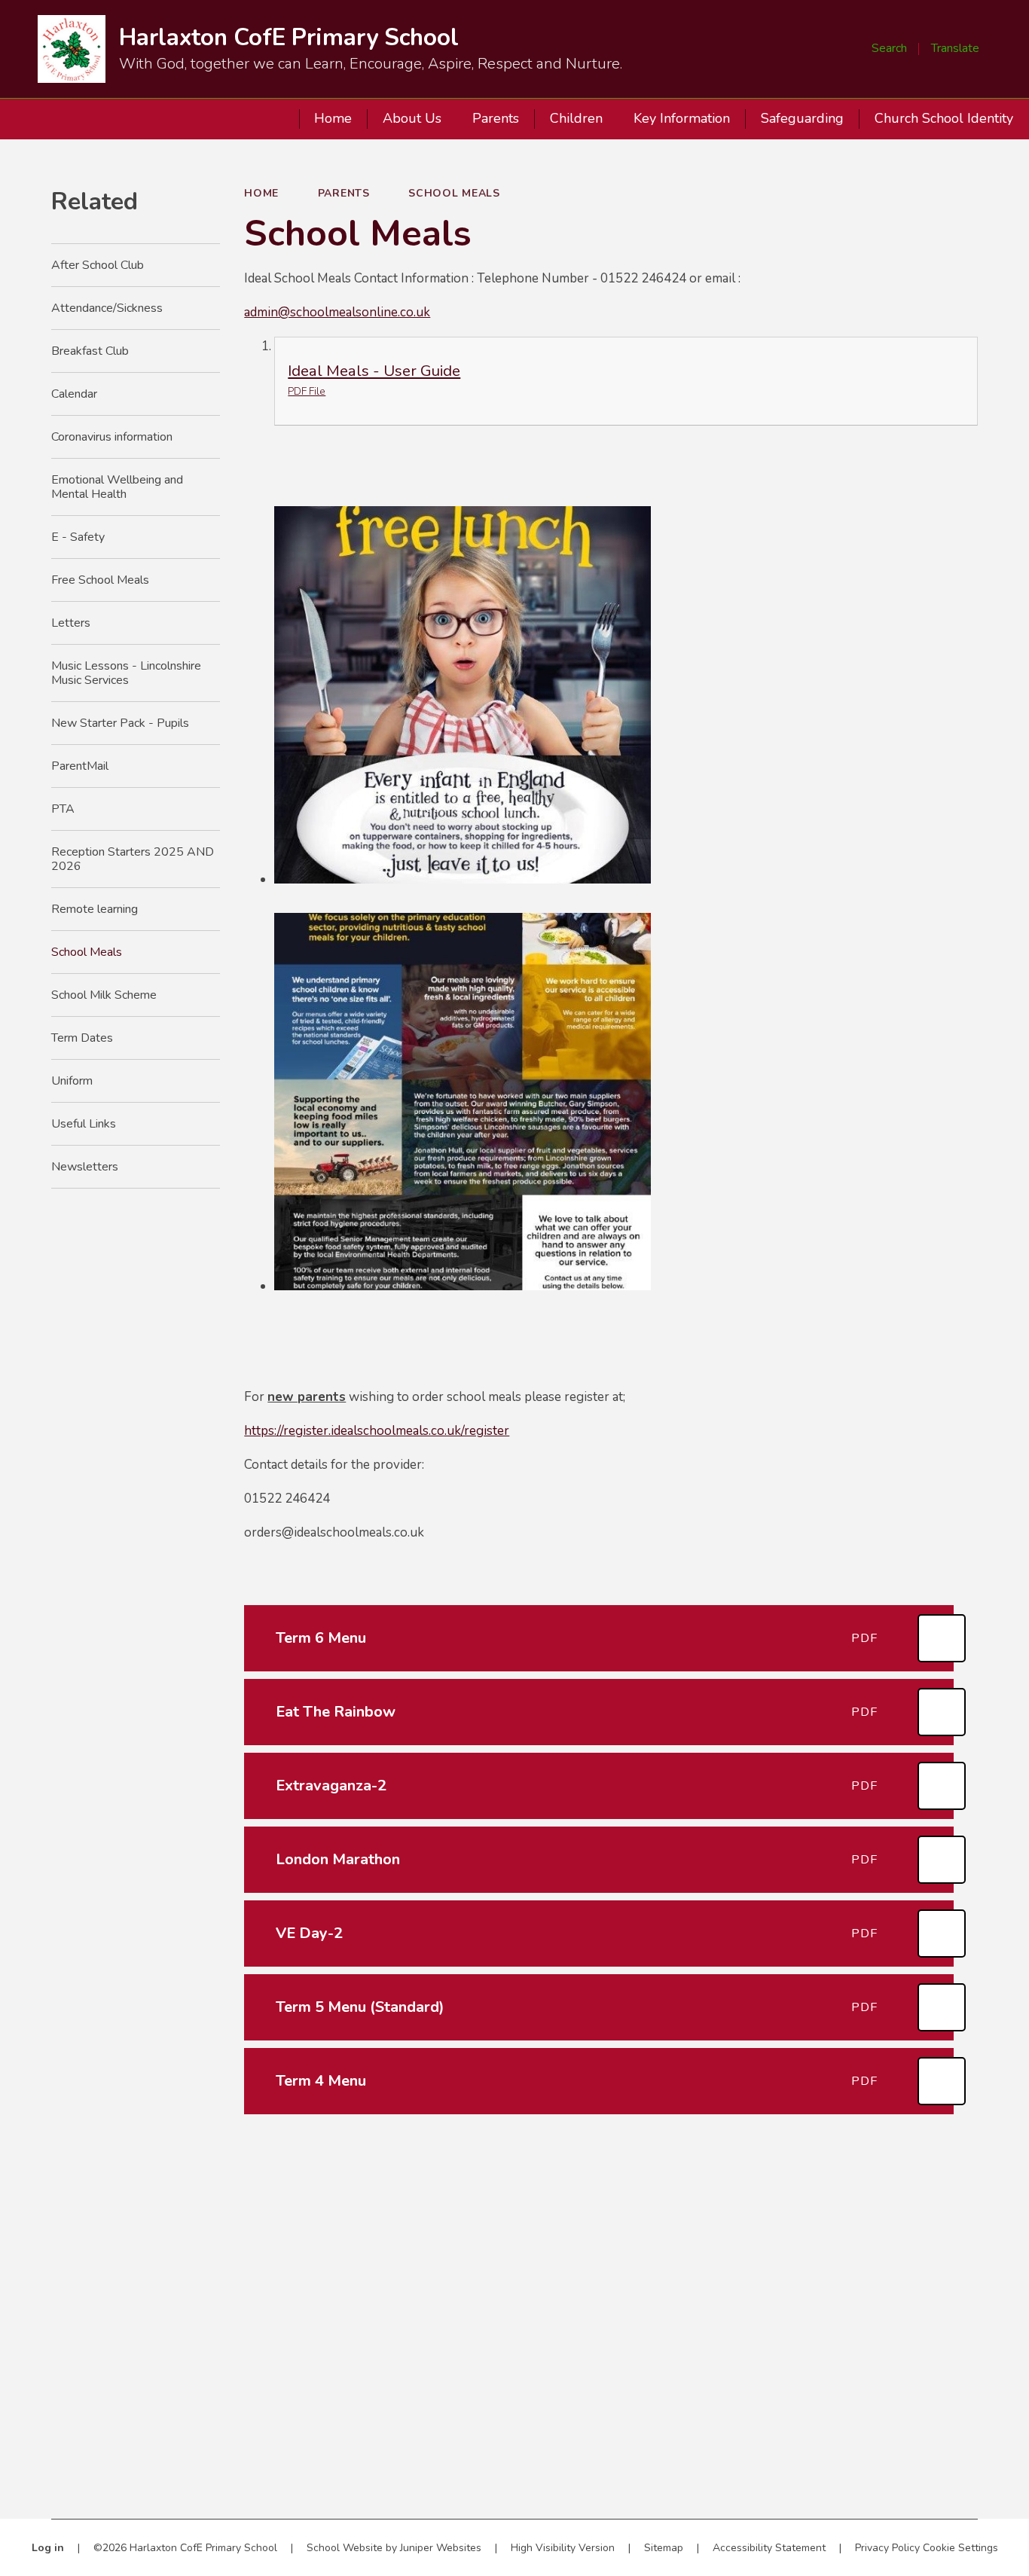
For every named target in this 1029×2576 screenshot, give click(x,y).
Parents (344, 193)
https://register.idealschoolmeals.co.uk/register (377, 1431)
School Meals (454, 193)
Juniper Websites (441, 2548)
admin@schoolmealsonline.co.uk (337, 312)
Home (261, 193)
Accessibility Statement (769, 2548)
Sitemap (664, 2548)
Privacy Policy (887, 2548)
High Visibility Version (563, 2548)
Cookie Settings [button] (960, 2548)
